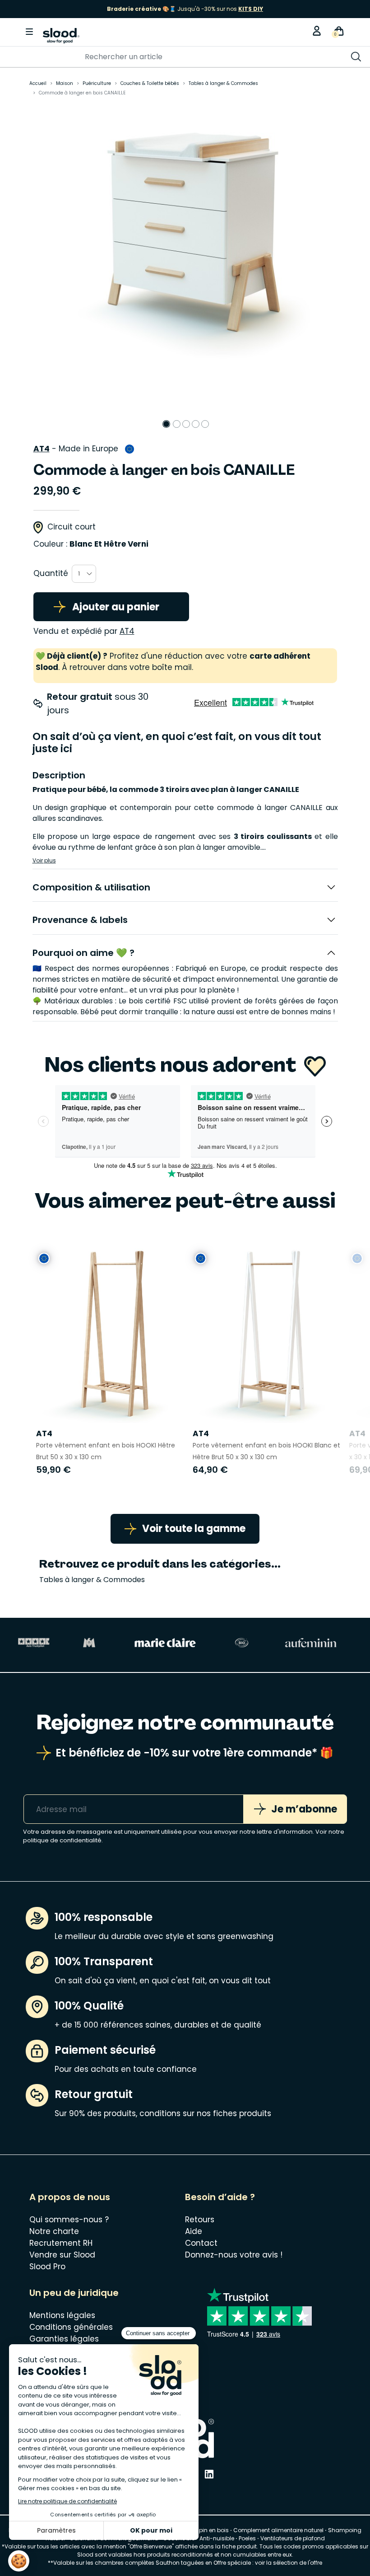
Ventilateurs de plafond (293, 2538)
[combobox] (84, 574)
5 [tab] (205, 424)
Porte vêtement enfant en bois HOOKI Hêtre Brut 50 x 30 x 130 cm (106, 1451)
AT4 (42, 449)
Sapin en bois (210, 2530)
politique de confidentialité (62, 1840)
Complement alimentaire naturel (278, 2530)
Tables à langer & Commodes (92, 1580)
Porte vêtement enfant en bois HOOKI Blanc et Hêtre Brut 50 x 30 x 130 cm (266, 1451)
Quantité (51, 573)
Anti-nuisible (217, 2538)
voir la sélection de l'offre (289, 2563)
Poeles (247, 2538)
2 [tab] (177, 424)
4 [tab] (196, 424)
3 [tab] (186, 424)
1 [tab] (166, 424)
